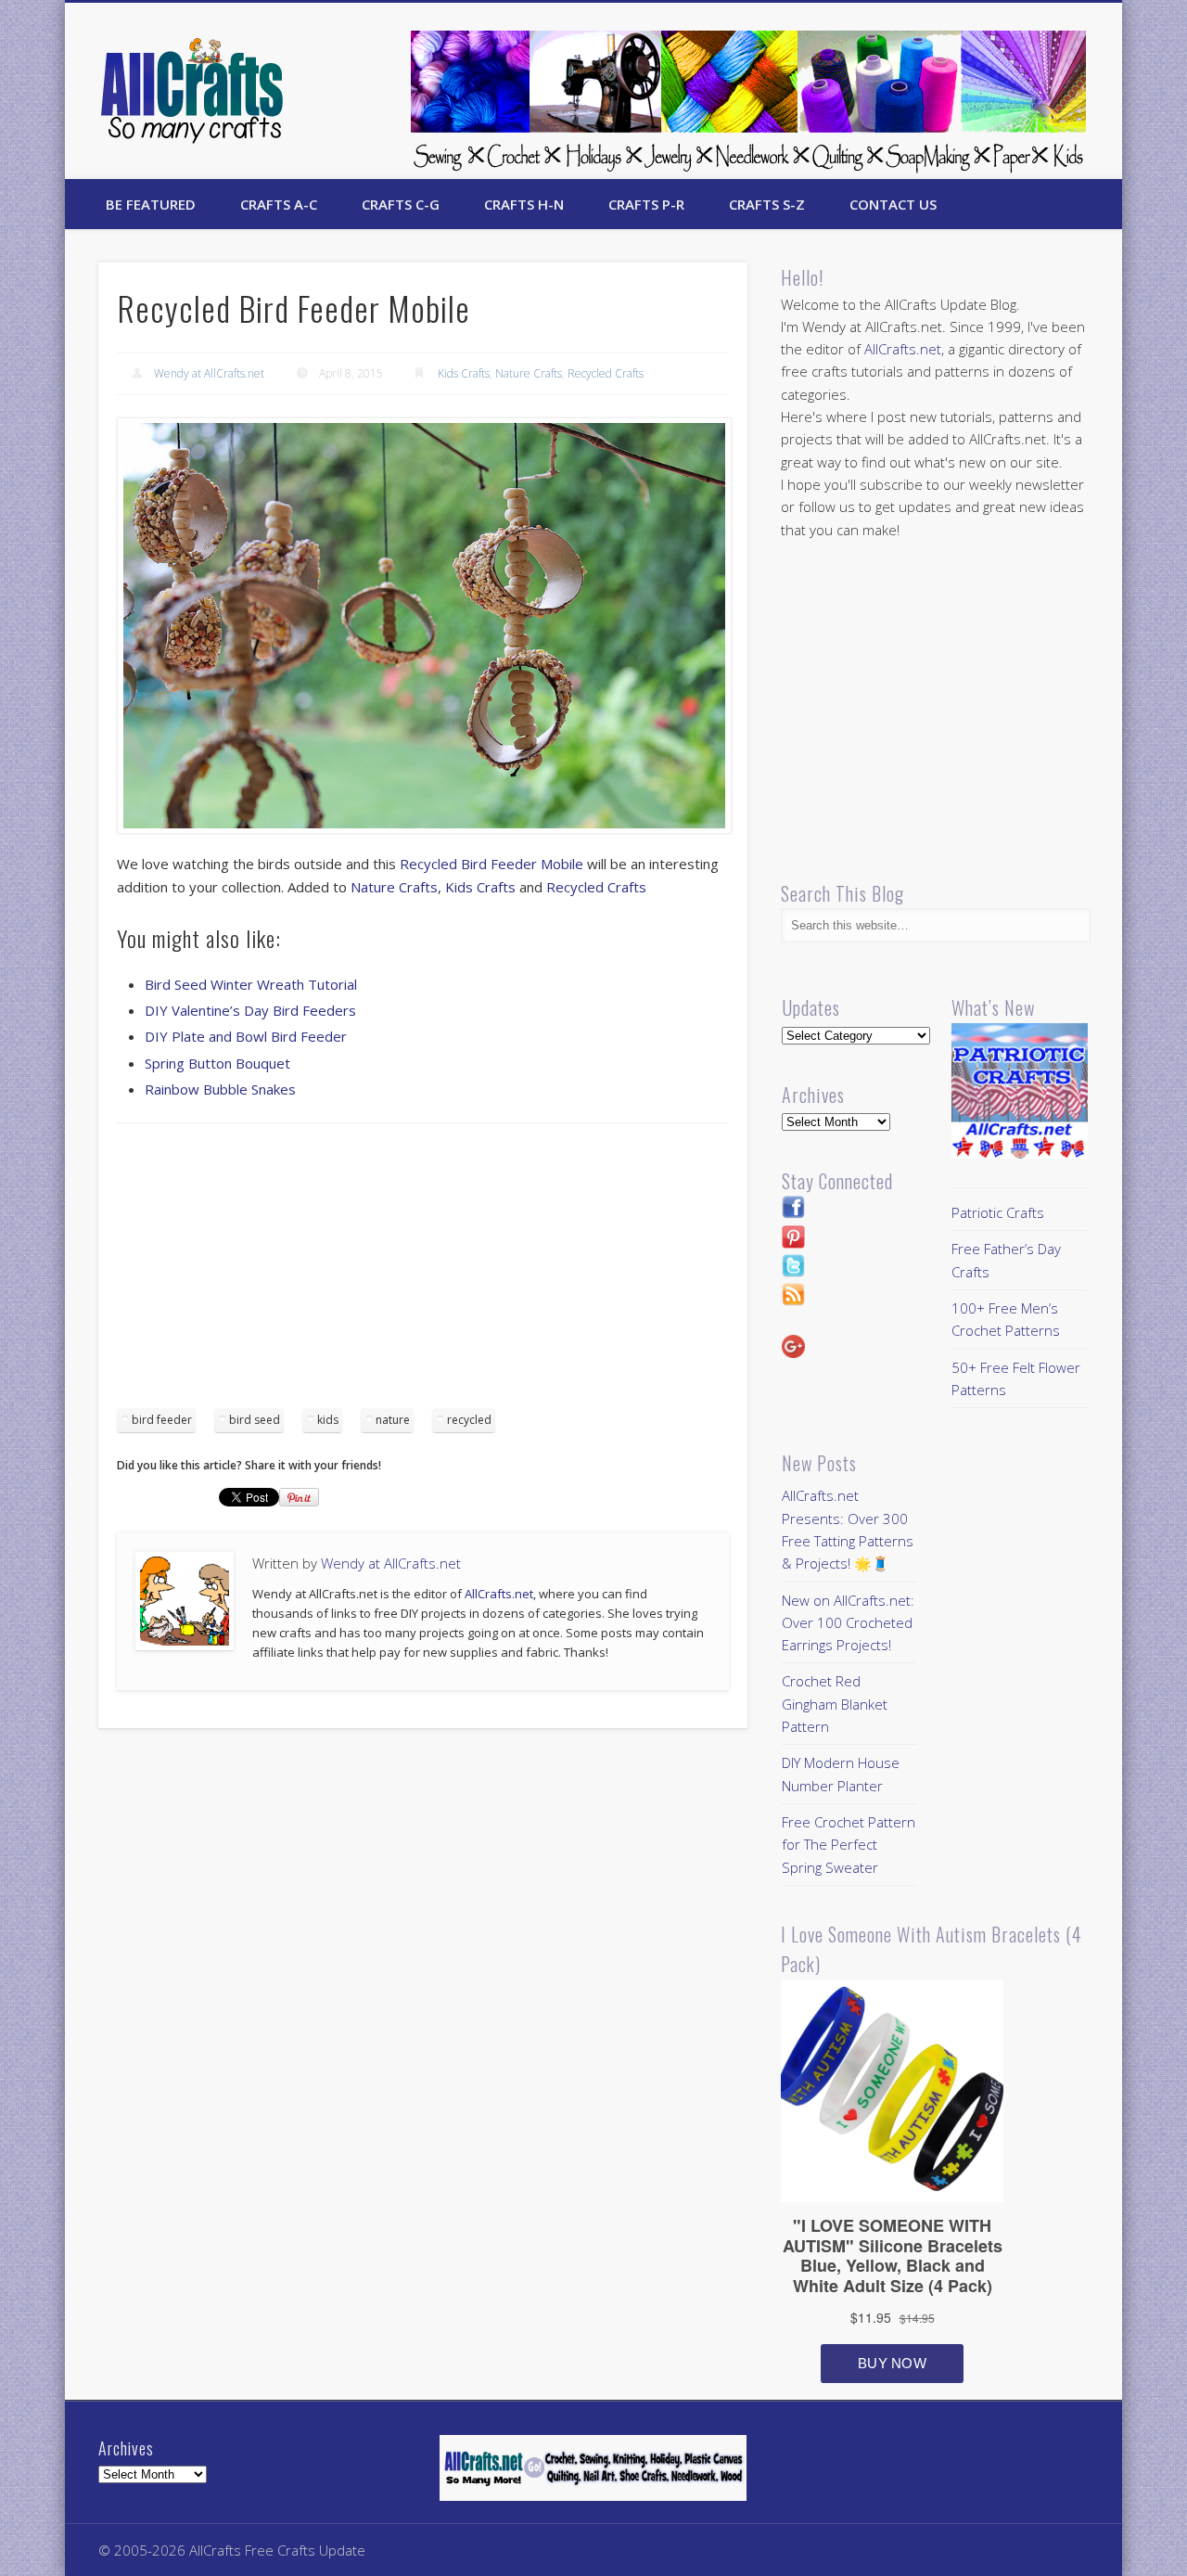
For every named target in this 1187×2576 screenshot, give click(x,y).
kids (328, 1420)
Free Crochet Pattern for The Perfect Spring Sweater (849, 1845)
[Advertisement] (423, 1272)
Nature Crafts (529, 373)
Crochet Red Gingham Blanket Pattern (835, 1704)
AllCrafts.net (499, 1594)
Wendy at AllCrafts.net (209, 373)
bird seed (255, 1420)
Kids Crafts (464, 373)
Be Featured (151, 204)
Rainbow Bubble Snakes (220, 1089)
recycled (469, 1420)
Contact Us (893, 204)
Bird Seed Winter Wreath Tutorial (251, 984)
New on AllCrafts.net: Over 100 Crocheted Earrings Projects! (848, 1623)
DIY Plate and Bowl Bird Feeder (246, 1036)
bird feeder (162, 1420)
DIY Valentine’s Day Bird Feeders (250, 1010)
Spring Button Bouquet (217, 1063)
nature (393, 1420)
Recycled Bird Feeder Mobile (491, 864)
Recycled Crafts (606, 373)
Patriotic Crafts (998, 1212)
